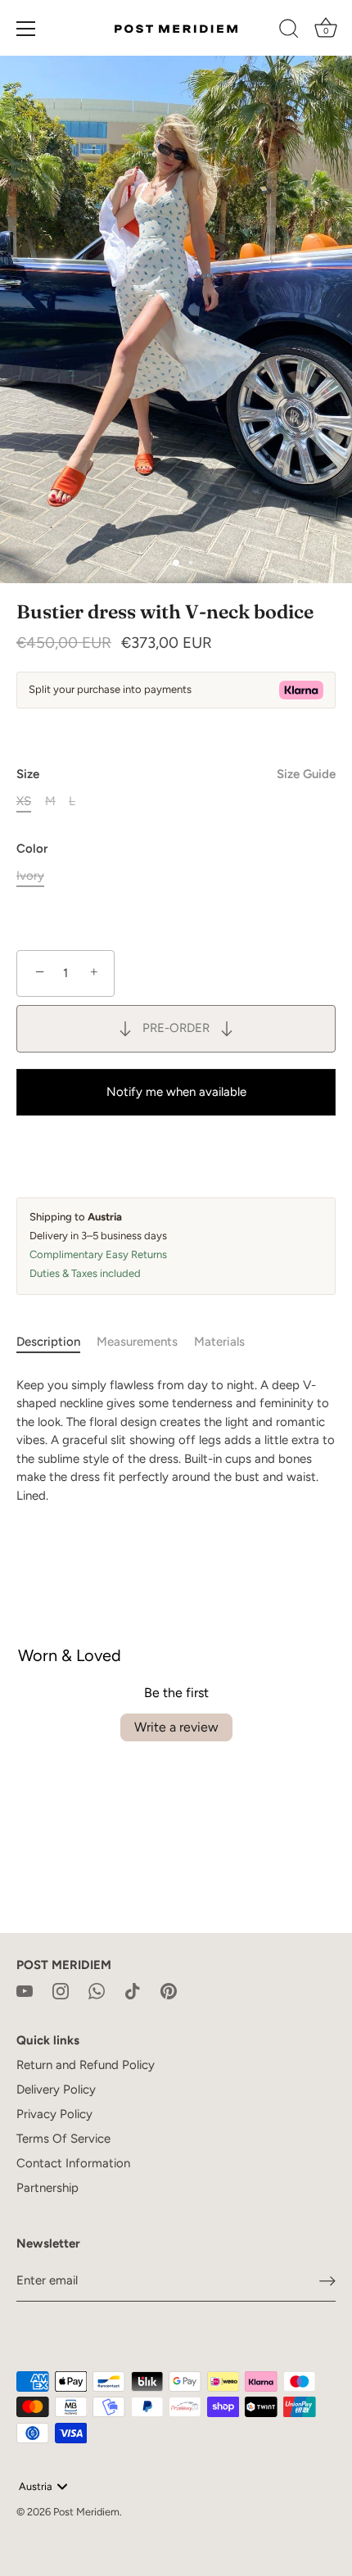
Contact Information (73, 2163)
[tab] (56, 1342)
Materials (219, 1342)
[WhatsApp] (97, 1990)
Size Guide (306, 774)
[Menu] (26, 29)
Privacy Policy (54, 2114)
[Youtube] (25, 1990)
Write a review (176, 1727)
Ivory (30, 876)
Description (48, 1342)
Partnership (47, 2188)
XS (24, 801)
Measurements (137, 1342)
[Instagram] (61, 1990)
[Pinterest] (169, 1990)
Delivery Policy (56, 2089)
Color (32, 849)
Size (176, 774)
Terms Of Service (63, 2139)
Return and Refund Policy (86, 2065)
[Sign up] (327, 2280)
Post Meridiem (86, 2512)
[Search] (289, 31)
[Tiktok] (133, 1990)
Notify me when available (176, 1092)
